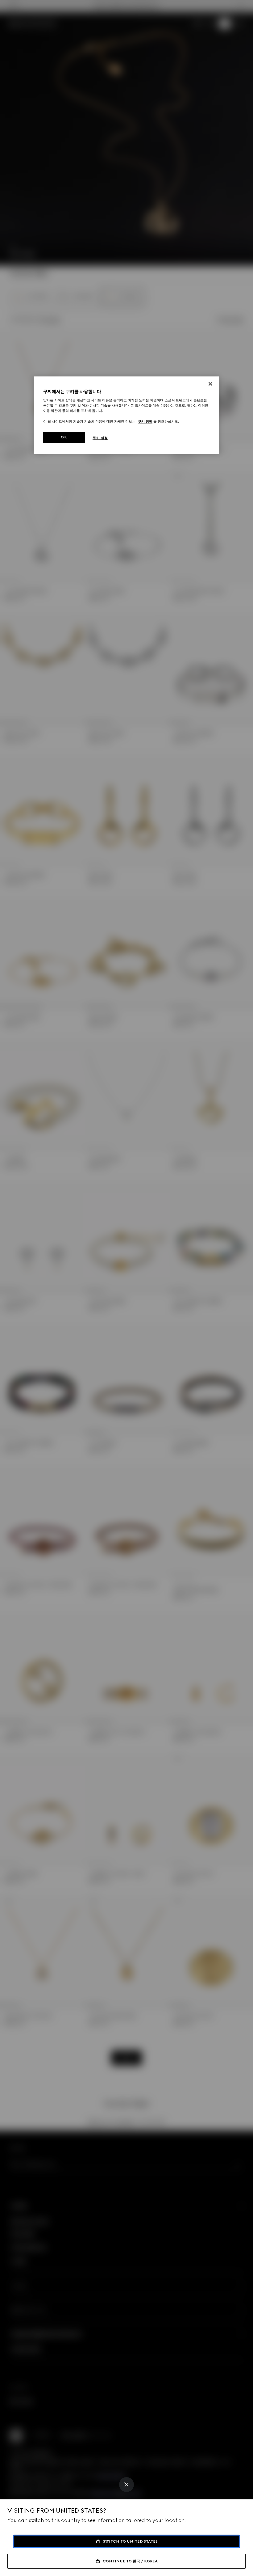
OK (64, 437)
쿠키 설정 (100, 438)
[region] (126, 415)
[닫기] (210, 384)
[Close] (126, 2485)
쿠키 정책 (145, 421)
